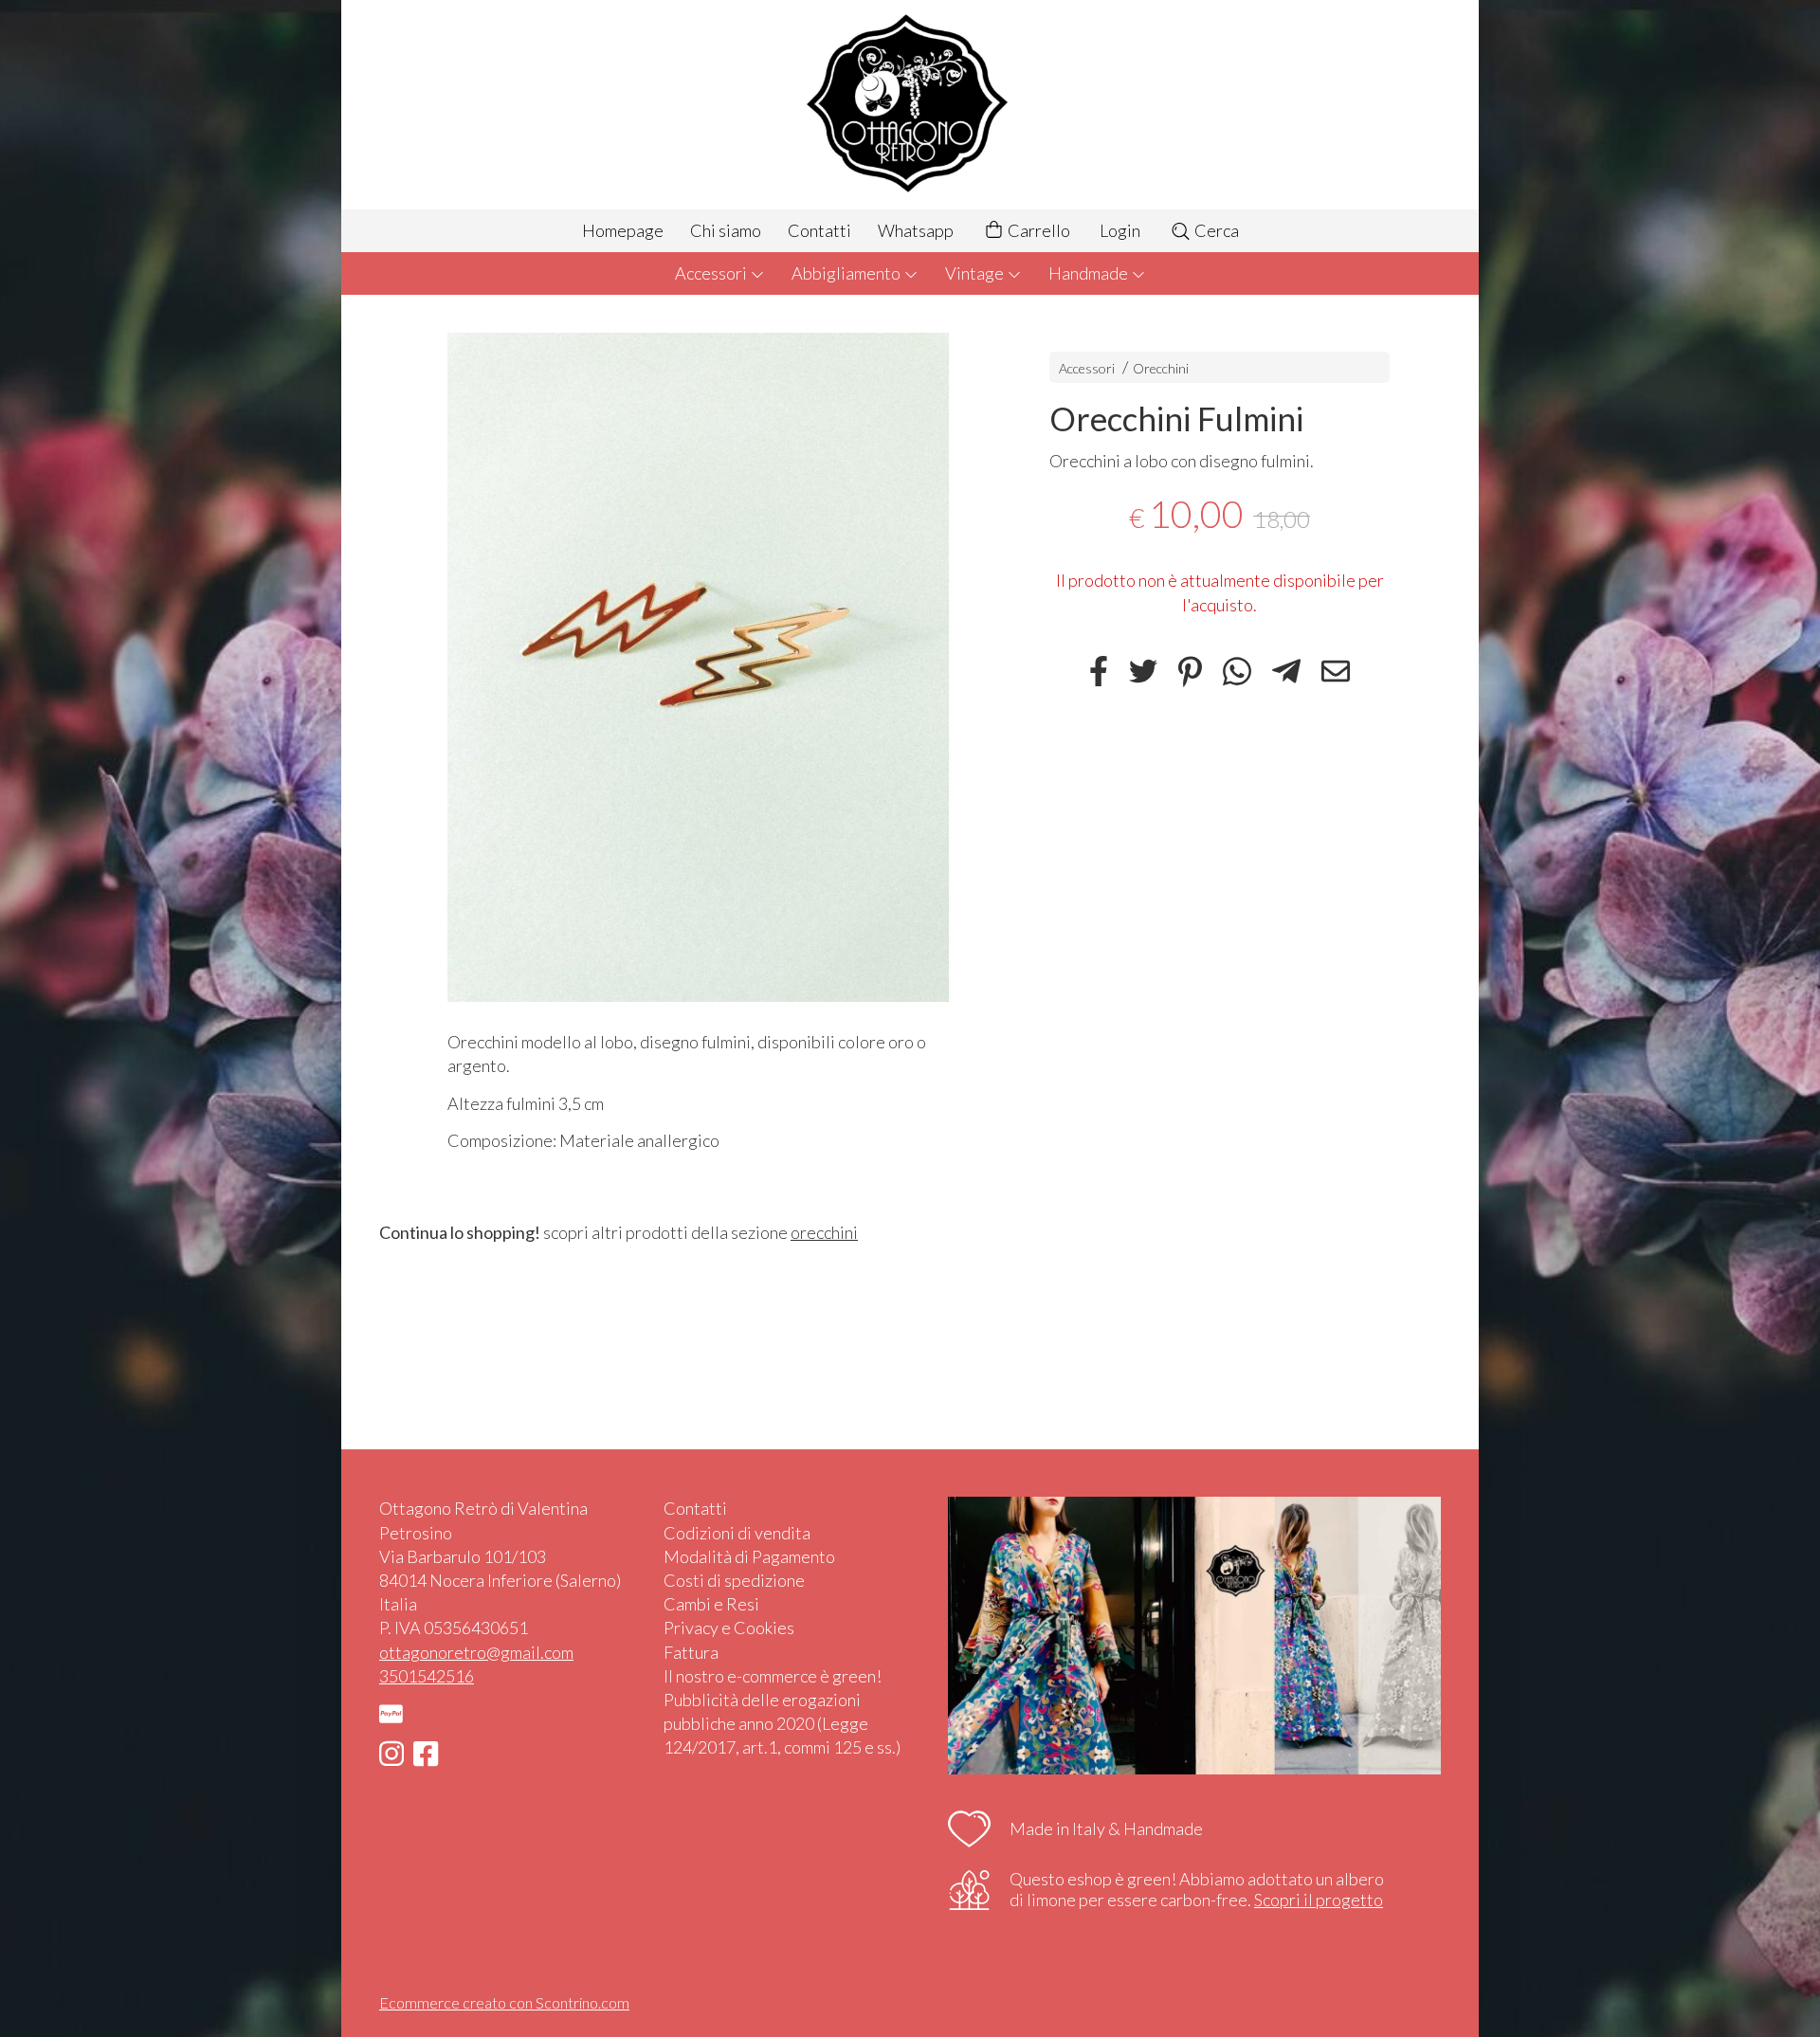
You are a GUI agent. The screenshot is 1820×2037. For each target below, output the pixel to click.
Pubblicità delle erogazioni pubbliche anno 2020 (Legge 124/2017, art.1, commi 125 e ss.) (782, 1723)
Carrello (1037, 230)
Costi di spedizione (734, 1580)
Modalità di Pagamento (749, 1556)
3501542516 (427, 1676)
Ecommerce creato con (504, 2002)
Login (1120, 230)
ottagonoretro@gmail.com (476, 1652)
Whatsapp (916, 230)
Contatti (819, 230)
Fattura (691, 1652)
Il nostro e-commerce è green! (773, 1676)
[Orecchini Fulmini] (698, 667)
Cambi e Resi (711, 1604)
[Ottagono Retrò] (910, 105)
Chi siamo (726, 230)
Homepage (623, 230)
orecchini (824, 1232)
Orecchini (1161, 368)
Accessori (712, 273)
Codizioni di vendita (737, 1533)
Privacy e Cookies (729, 1628)
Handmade (1090, 273)
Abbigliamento (847, 273)
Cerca (1215, 230)
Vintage (976, 273)
